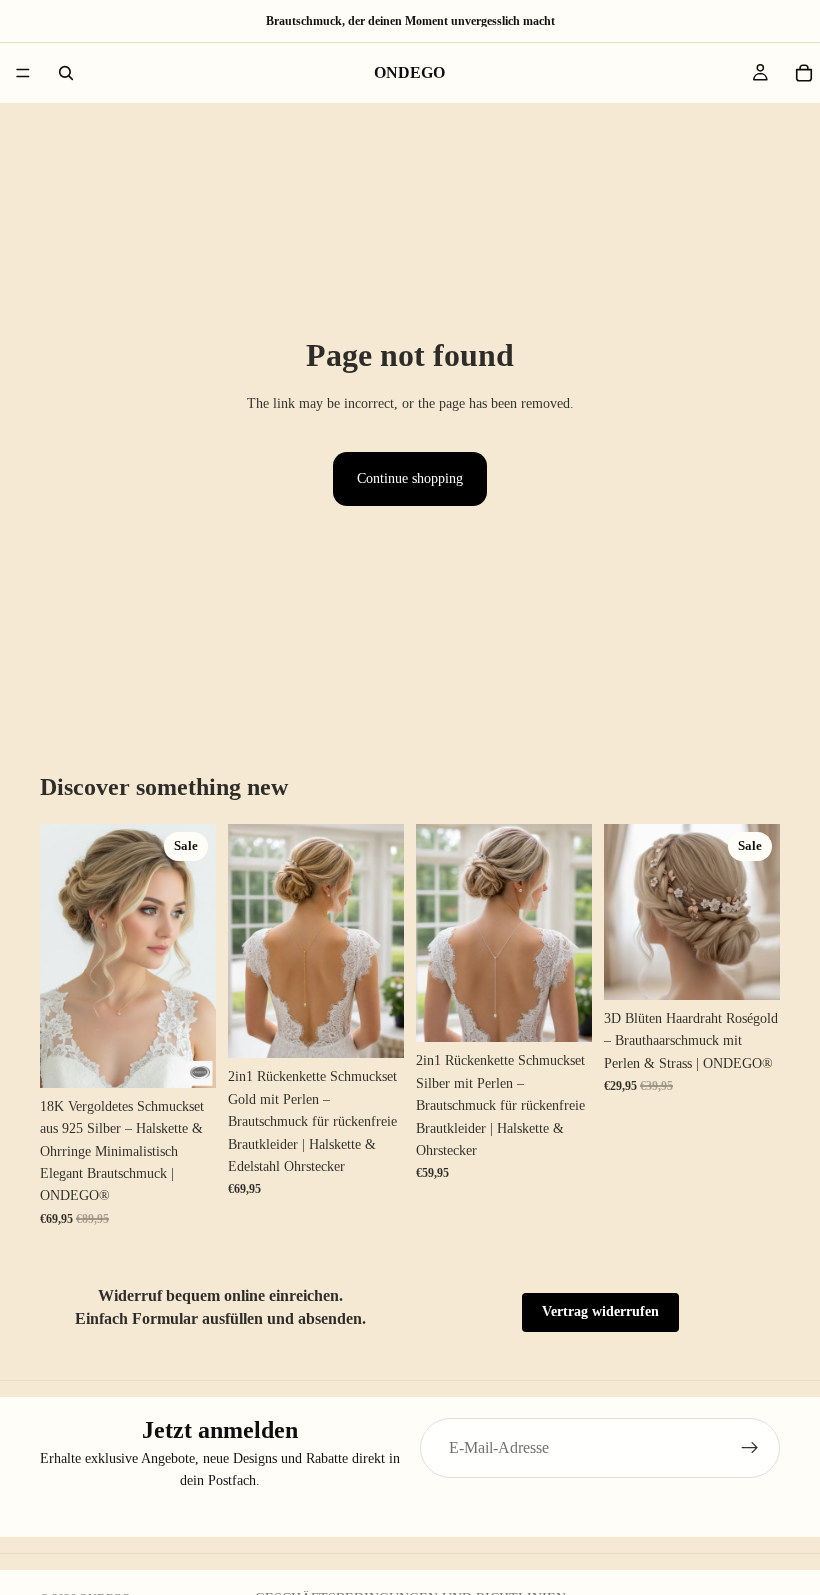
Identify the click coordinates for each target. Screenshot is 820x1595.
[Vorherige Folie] (62, 956)
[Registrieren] (750, 1448)
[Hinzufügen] (185, 1057)
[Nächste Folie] (194, 956)
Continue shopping (410, 478)
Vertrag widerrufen (600, 1311)
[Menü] (23, 73)
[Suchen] (66, 73)
